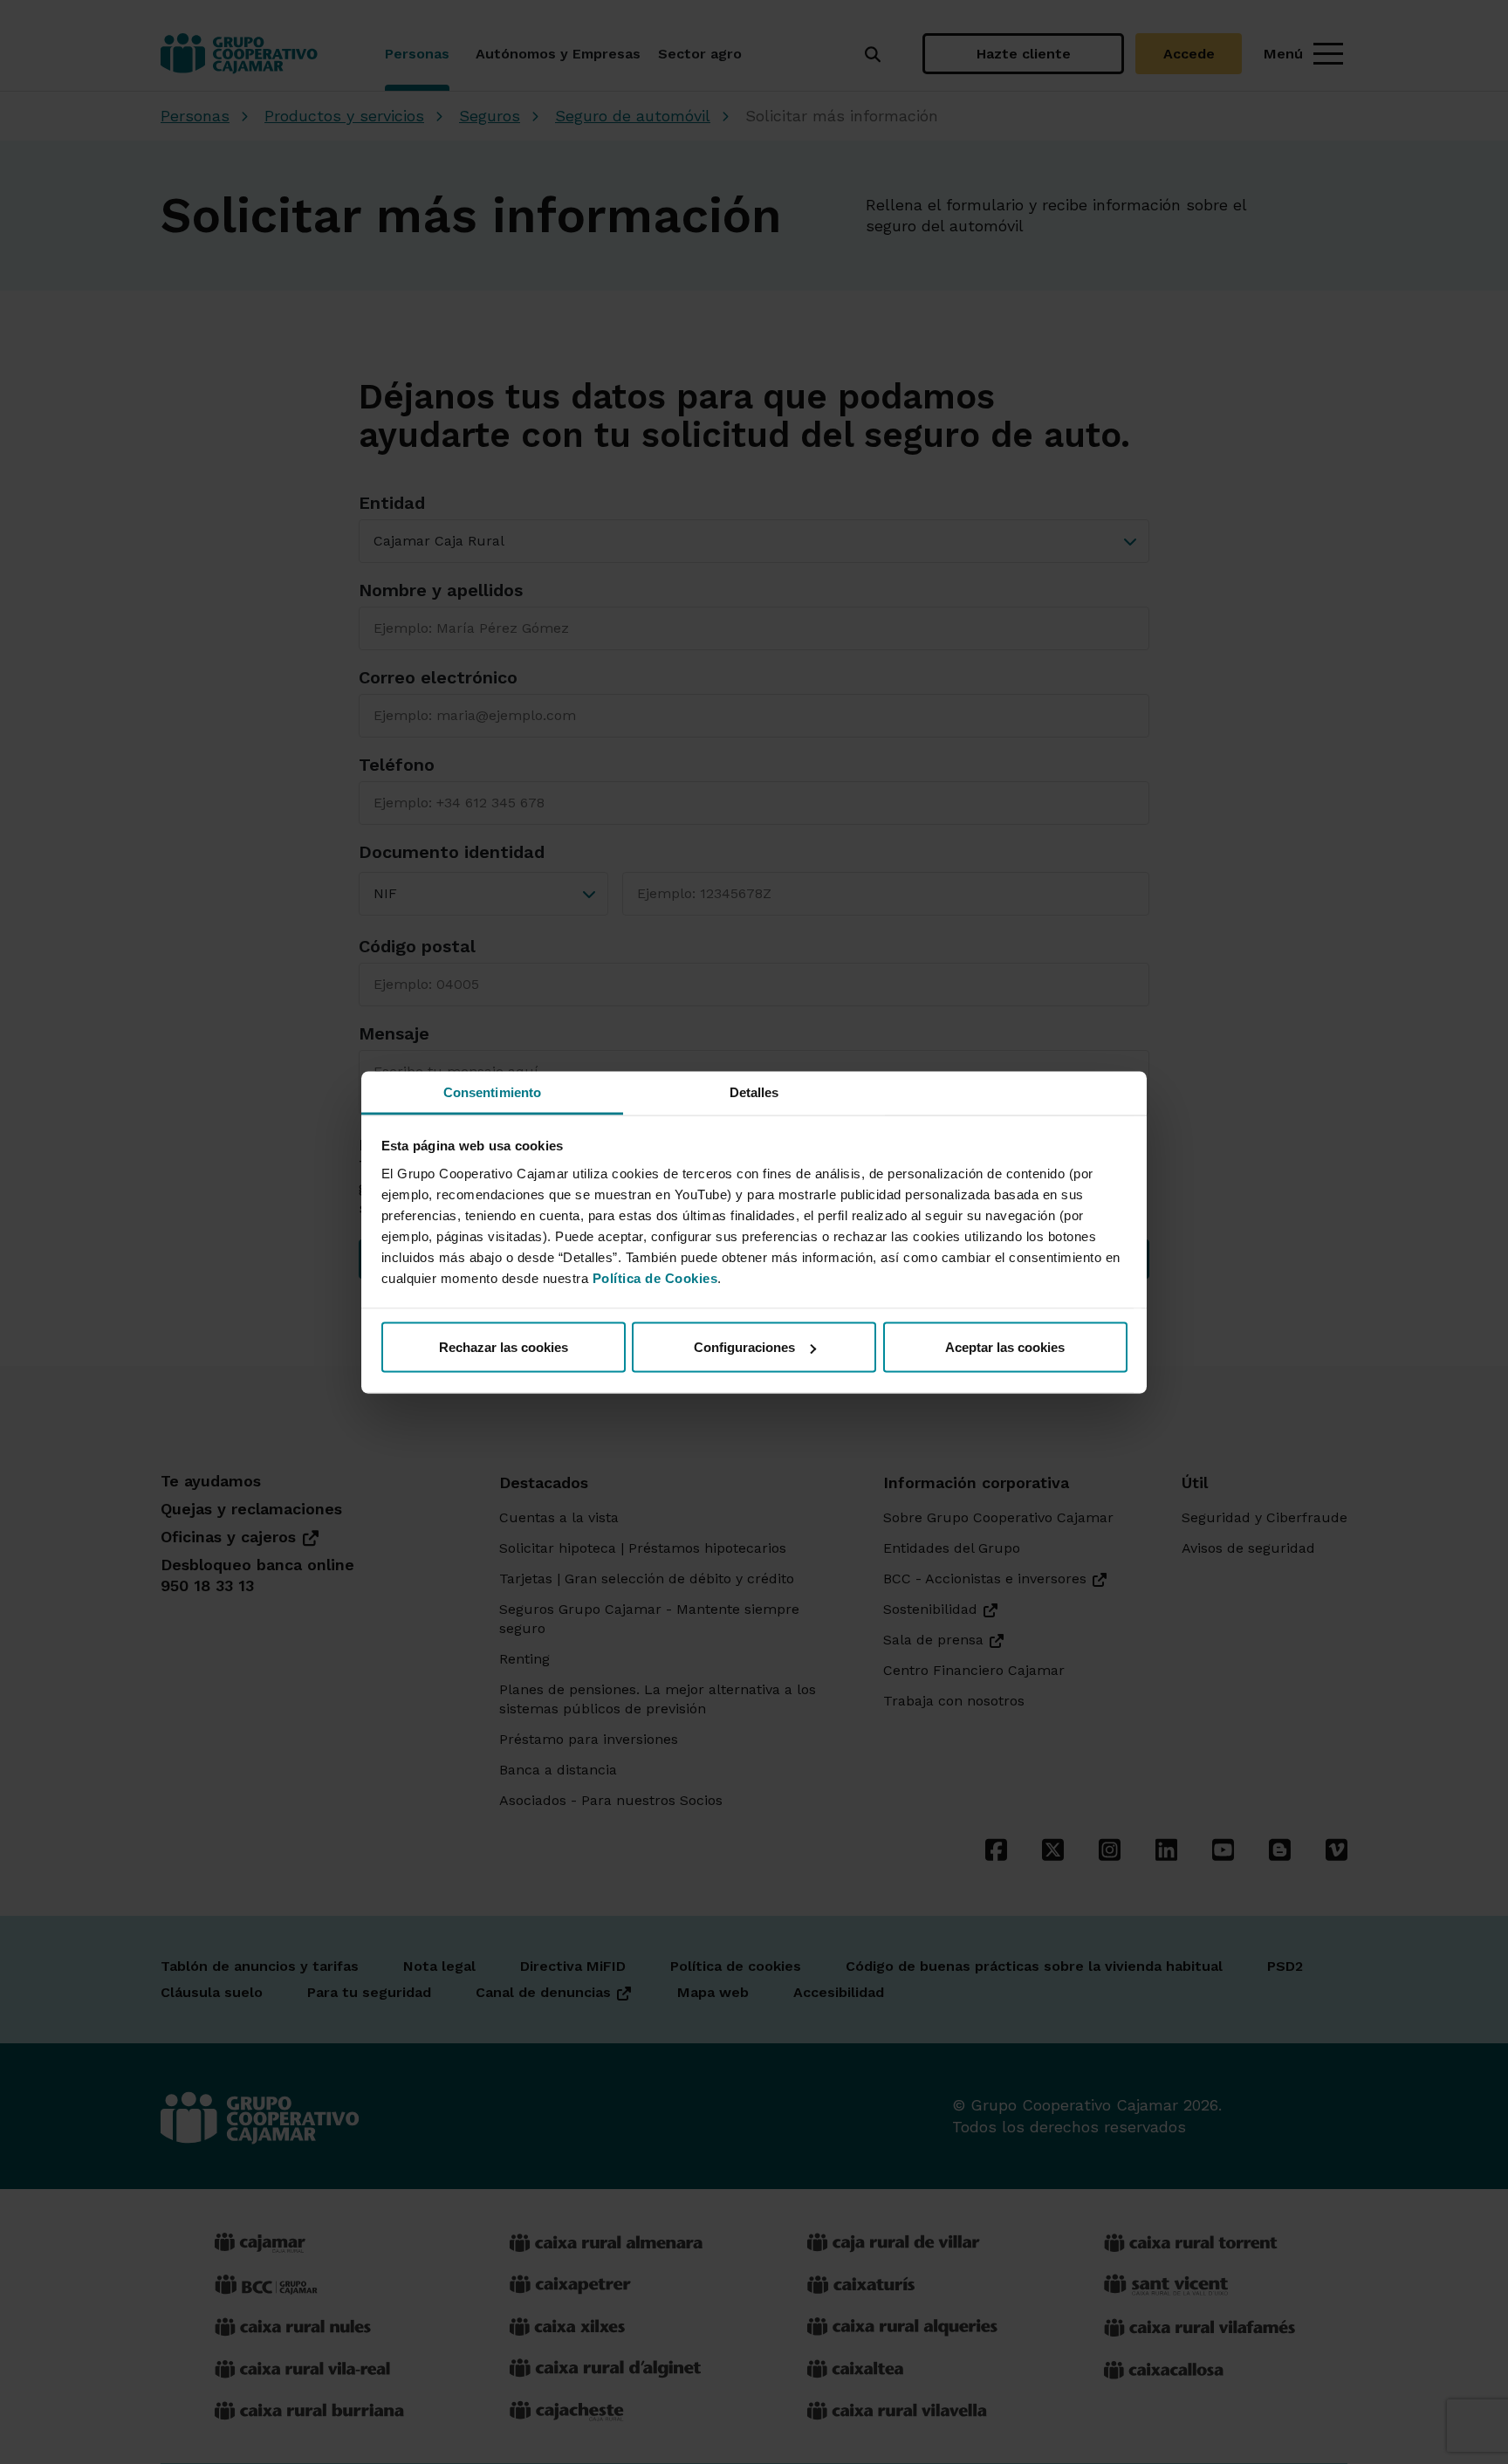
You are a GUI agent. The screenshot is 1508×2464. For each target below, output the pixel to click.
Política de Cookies (655, 1277)
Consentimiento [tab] (492, 1091)
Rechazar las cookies (504, 1347)
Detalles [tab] (754, 1091)
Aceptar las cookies (1005, 1347)
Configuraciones (744, 1347)
